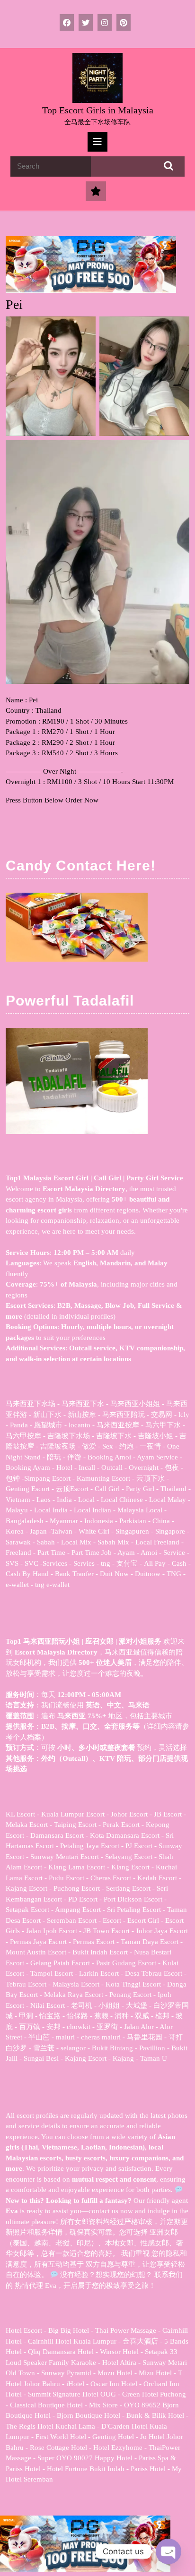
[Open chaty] (168, 2551)
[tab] (97, 142)
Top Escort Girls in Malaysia (98, 110)
